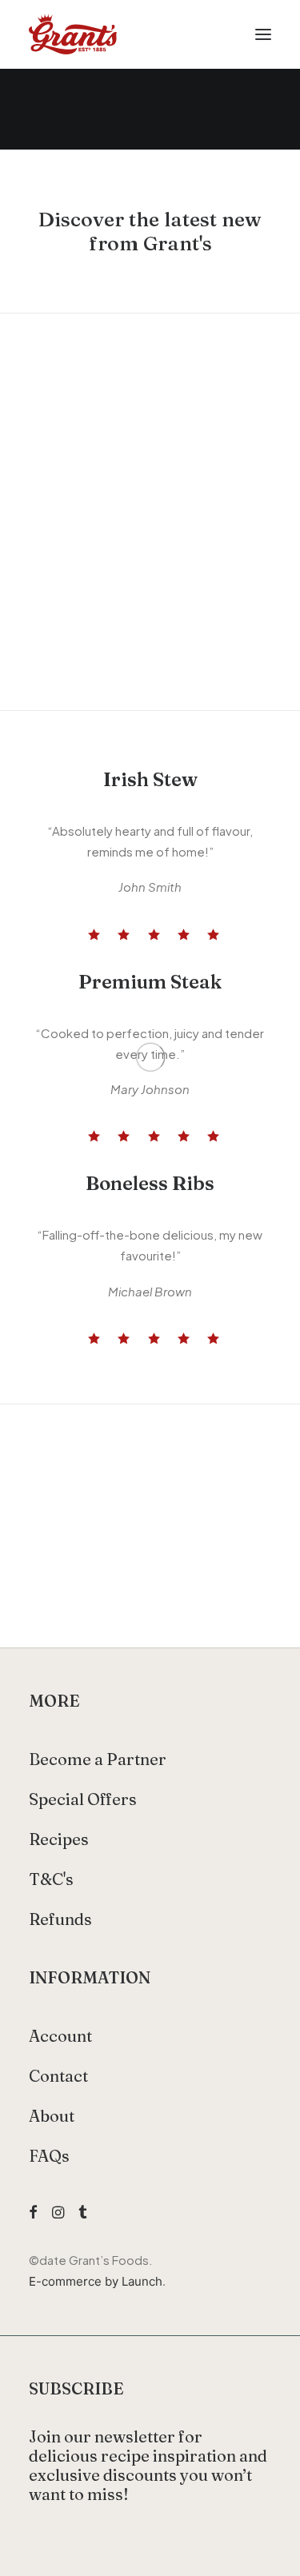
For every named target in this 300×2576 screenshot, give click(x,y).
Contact (58, 2076)
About (52, 2116)
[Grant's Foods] (73, 34)
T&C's (51, 1879)
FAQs (49, 2156)
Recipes (59, 1839)
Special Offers (83, 1799)
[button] (263, 34)
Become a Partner (98, 1759)
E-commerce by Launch (96, 2281)
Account (60, 2036)
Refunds (60, 1919)
